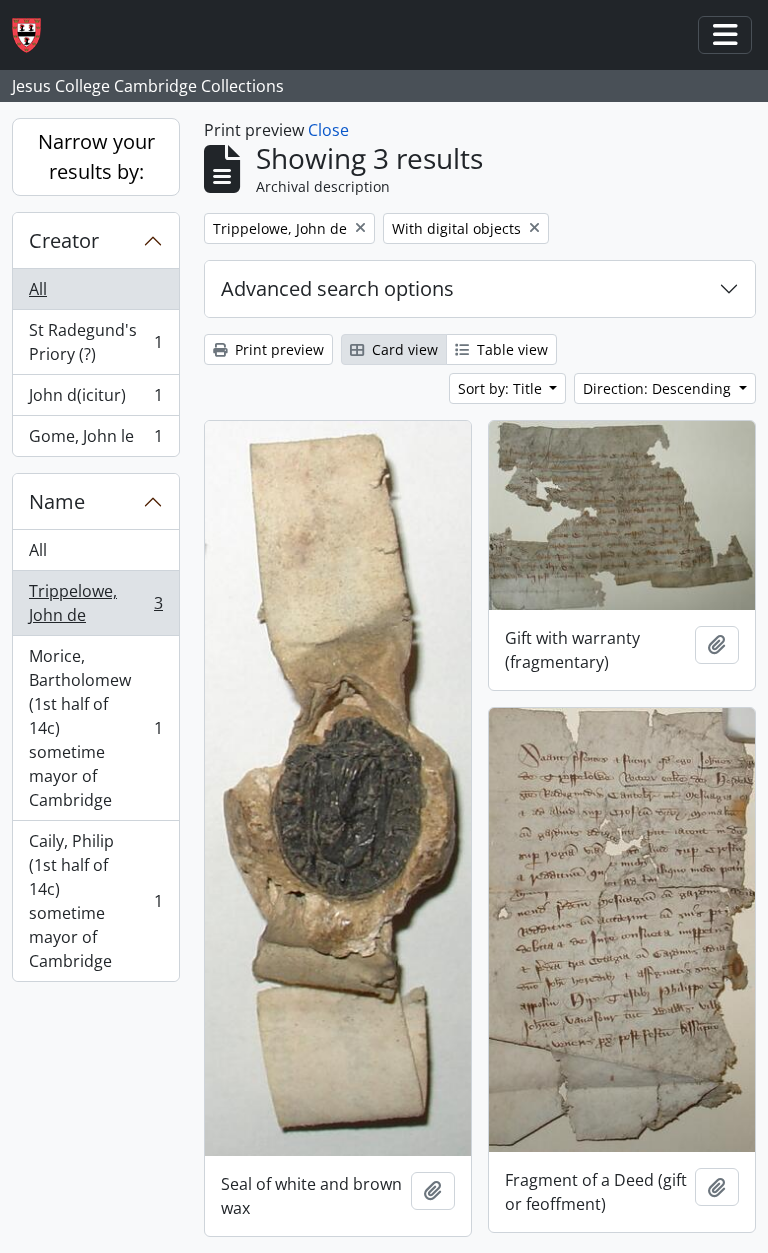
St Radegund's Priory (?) (95, 342)
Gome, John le (95, 440)
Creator (64, 240)
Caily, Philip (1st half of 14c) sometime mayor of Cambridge (95, 901)
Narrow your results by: (96, 156)
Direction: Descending (659, 388)
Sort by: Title (502, 388)
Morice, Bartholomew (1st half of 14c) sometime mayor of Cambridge (95, 728)
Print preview (277, 349)
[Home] (34, 35)
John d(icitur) (95, 400)
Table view (510, 349)
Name (57, 501)
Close (328, 130)
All (38, 289)
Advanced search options (337, 288)
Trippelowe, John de (95, 603)
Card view (403, 349)
